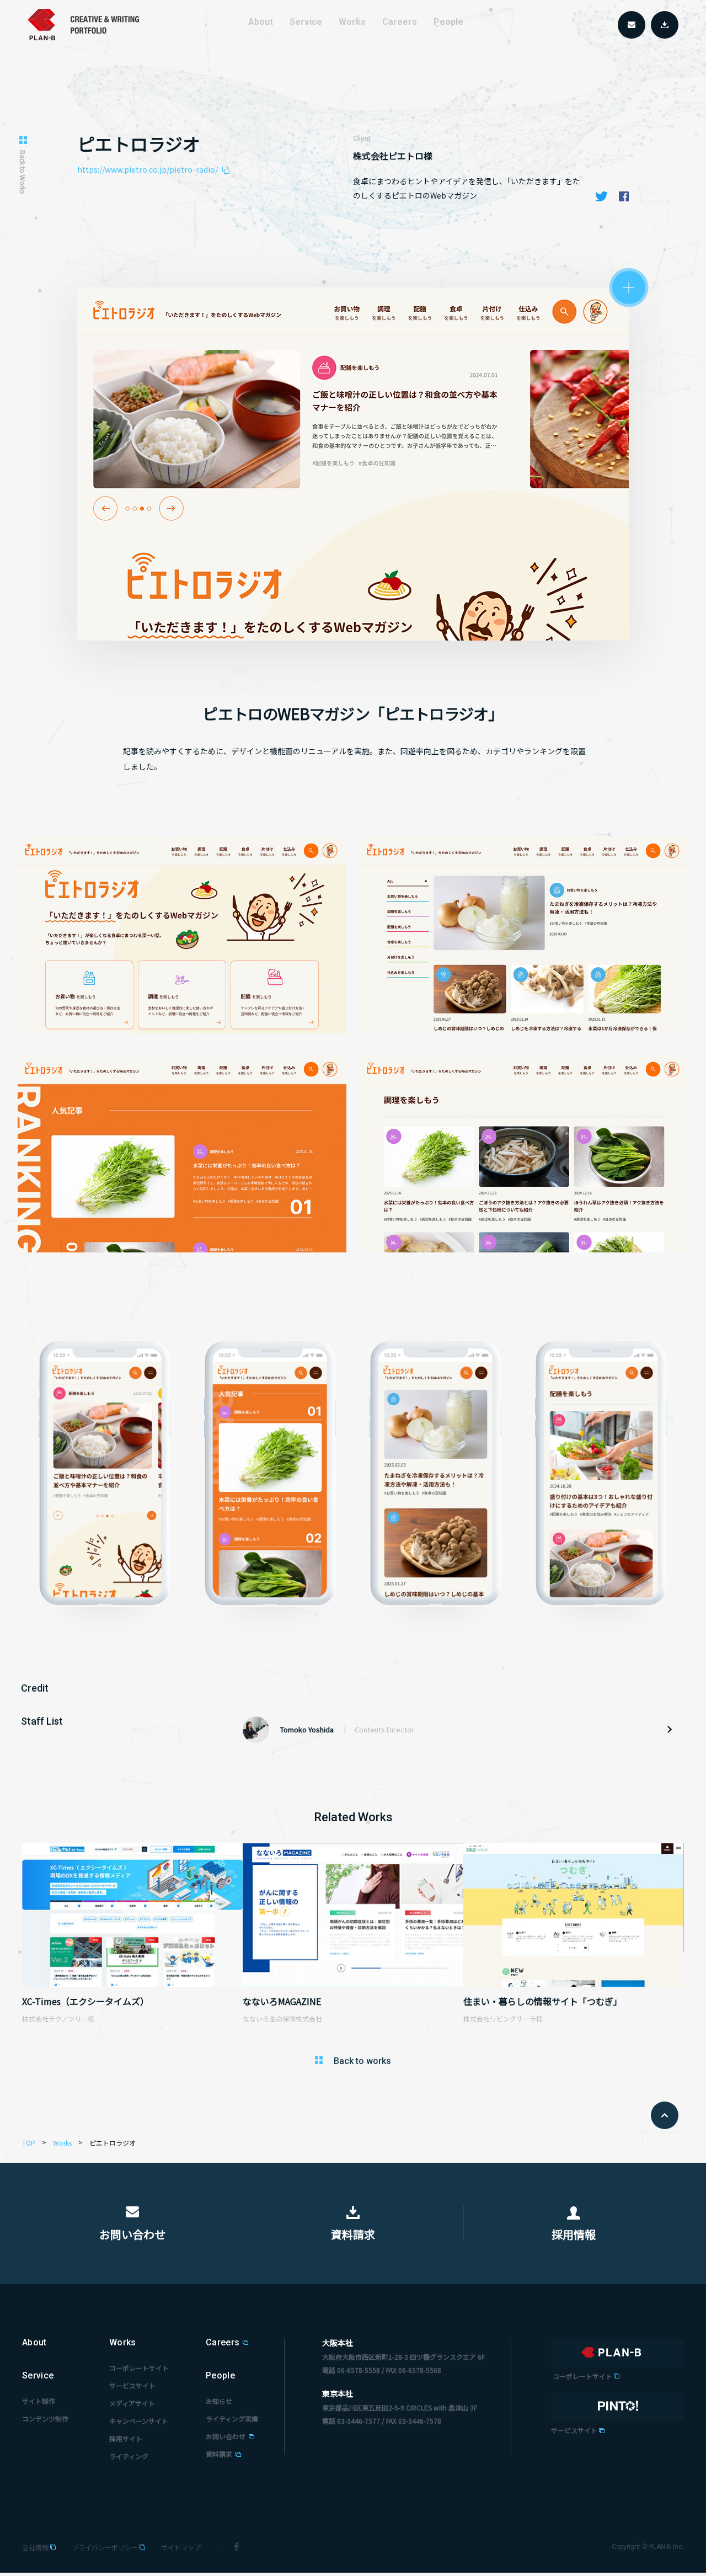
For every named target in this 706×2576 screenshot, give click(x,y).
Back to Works (23, 172)
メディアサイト (132, 2403)
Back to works (362, 2061)
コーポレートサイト (139, 2368)
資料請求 (353, 2234)
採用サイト (126, 2438)
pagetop (665, 2115)
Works (123, 2342)
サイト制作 (39, 2401)
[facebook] (237, 2546)
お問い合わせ (132, 2234)
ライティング (129, 2456)
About (261, 22)
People (220, 2375)
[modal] (629, 289)
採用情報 (574, 2234)
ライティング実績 (232, 2418)
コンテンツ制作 (45, 2418)
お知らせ (219, 2401)
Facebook (624, 196)
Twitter (602, 196)
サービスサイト (132, 2385)
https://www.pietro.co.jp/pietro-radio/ (148, 169)
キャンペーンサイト (139, 2421)
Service (38, 2375)
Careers (223, 2342)
